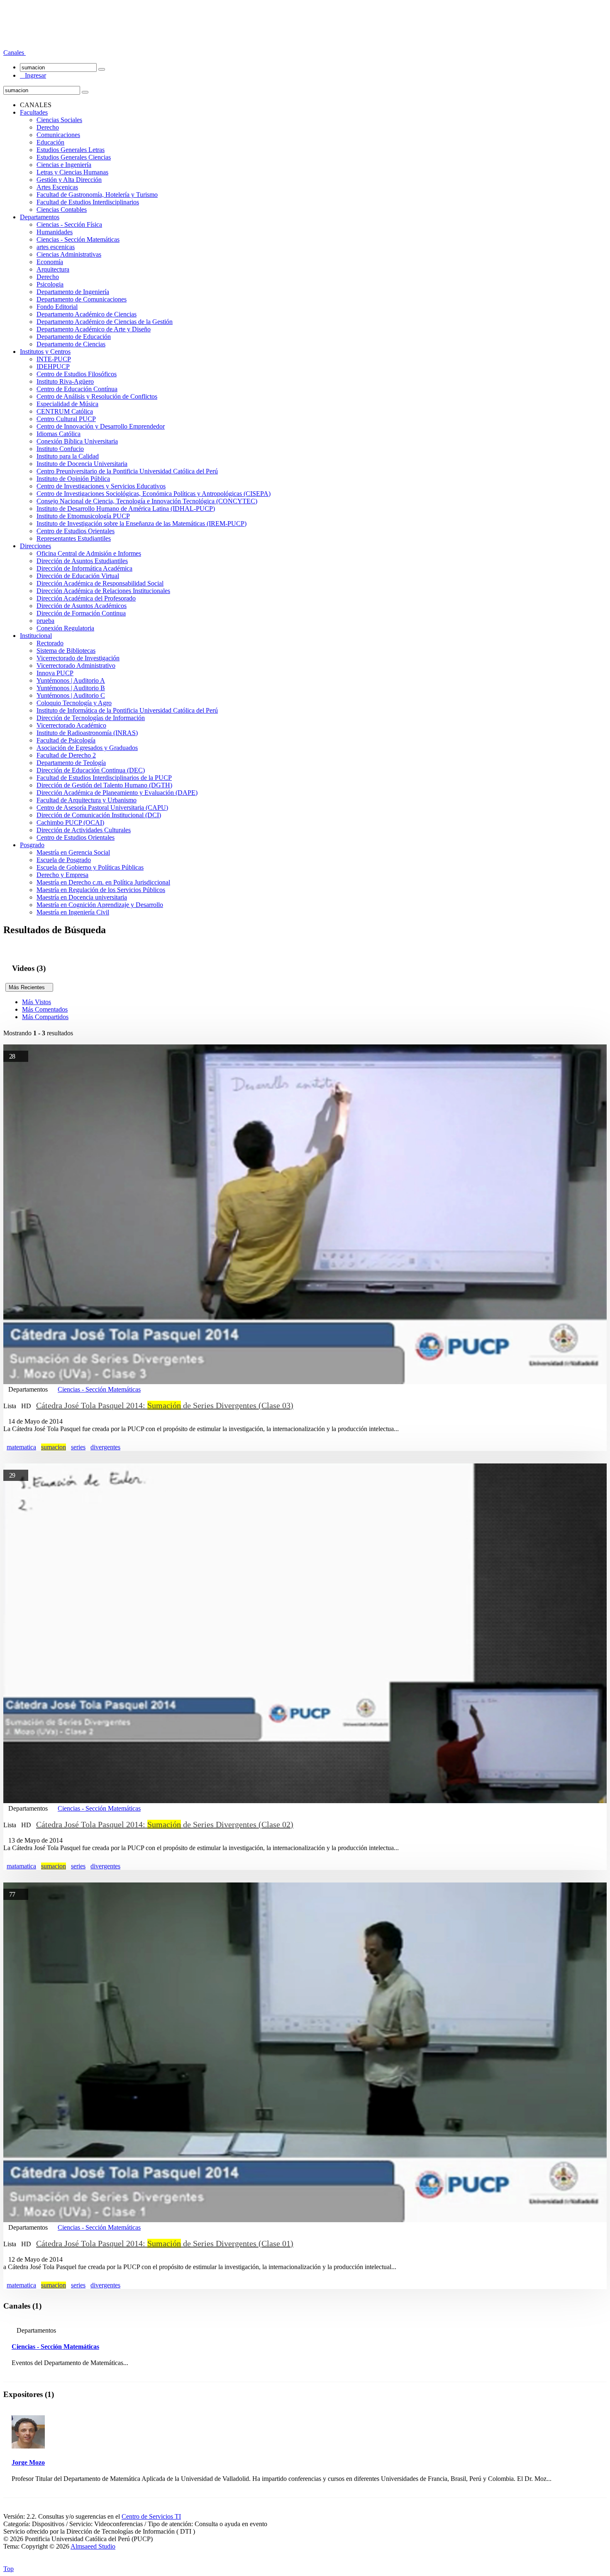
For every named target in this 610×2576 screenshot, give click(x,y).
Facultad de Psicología (66, 740)
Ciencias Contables (62, 210)
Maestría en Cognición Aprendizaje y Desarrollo (100, 905)
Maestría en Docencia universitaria (82, 897)
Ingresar (33, 75)
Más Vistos (37, 1002)
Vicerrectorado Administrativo (76, 665)
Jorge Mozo (28, 2462)
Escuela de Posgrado (64, 860)
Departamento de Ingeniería (73, 292)
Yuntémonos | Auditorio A (71, 680)
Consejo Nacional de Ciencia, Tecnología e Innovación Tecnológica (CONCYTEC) (147, 501)
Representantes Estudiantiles (74, 538)
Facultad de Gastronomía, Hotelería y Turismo (97, 195)
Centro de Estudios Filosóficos (77, 374)
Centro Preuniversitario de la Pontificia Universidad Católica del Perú (127, 471)
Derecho (48, 127)
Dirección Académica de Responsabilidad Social (100, 583)
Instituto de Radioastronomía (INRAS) (87, 733)
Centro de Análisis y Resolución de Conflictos (97, 396)
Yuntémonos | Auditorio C (71, 695)
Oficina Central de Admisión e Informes (89, 553)
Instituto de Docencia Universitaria (82, 464)
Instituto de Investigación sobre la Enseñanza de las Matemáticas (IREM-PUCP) (142, 523)
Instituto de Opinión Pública (73, 479)
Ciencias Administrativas (69, 254)
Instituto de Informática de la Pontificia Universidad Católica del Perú (127, 710)
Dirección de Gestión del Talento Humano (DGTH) (104, 785)
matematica (21, 1447)
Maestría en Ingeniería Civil (73, 912)
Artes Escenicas (57, 187)
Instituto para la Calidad (68, 456)
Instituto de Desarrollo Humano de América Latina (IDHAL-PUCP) (126, 509)
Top (9, 2569)
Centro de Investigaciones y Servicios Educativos (101, 486)
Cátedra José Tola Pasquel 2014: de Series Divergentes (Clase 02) (165, 1824)
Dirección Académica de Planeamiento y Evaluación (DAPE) (117, 793)
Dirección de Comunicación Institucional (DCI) (99, 815)
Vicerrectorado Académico (71, 725)
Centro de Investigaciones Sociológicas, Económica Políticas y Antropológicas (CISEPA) (154, 494)
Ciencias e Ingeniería (64, 165)
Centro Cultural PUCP (66, 419)
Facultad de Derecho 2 (66, 755)
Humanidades (55, 232)
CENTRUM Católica (65, 411)
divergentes (105, 1447)
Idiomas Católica (59, 434)
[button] (15, 53)
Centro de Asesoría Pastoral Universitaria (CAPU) (102, 808)
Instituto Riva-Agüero (65, 381)
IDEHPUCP (53, 366)
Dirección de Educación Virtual (78, 576)
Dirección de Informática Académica (84, 568)
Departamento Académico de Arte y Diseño (94, 329)
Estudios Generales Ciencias (74, 157)
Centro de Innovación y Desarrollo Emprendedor (101, 426)
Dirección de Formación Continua (81, 613)
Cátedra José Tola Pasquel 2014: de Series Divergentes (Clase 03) (165, 1405)
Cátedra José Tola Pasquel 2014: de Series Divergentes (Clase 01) (165, 2243)
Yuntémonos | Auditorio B (71, 688)
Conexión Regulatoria (65, 628)
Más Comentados (45, 1009)
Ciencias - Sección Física (69, 224)
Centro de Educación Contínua (77, 389)
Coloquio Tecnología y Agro (74, 703)
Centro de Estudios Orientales (76, 531)
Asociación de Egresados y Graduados (87, 748)
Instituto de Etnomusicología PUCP (83, 516)
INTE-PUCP (54, 359)
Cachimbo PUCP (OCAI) (70, 822)
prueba (45, 621)
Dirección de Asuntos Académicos (82, 606)
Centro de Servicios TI (151, 2516)
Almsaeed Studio (93, 2546)
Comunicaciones (58, 135)
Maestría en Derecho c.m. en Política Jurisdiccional (103, 882)
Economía (50, 262)
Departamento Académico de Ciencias (87, 314)
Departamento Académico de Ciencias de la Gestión (105, 322)
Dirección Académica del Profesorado (86, 598)
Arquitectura (53, 269)
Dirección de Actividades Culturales (84, 830)
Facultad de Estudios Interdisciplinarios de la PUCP (104, 778)
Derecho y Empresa (62, 875)
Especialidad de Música (67, 404)
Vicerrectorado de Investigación (78, 658)
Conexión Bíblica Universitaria (77, 441)
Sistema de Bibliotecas (66, 651)
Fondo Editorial (57, 307)
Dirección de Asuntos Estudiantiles (82, 561)
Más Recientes (29, 987)
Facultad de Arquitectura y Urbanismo (87, 800)
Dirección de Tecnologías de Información (91, 718)
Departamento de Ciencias (71, 344)
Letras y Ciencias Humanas (72, 172)
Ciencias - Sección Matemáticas (78, 239)
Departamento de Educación (74, 337)
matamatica (21, 1866)
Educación (50, 142)
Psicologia (50, 284)
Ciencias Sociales (59, 120)
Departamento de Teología (71, 763)
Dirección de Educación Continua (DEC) (91, 770)
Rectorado (50, 643)
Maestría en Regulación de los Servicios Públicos (101, 890)
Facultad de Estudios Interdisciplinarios (88, 202)
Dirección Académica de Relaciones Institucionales (103, 591)
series (78, 1447)
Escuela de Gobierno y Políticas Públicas (90, 867)
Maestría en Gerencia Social (73, 852)
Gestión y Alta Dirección (69, 180)
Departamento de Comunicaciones (82, 299)
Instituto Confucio (60, 449)
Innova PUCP (55, 673)
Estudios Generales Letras (71, 150)
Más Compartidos (45, 1017)
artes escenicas (56, 247)
